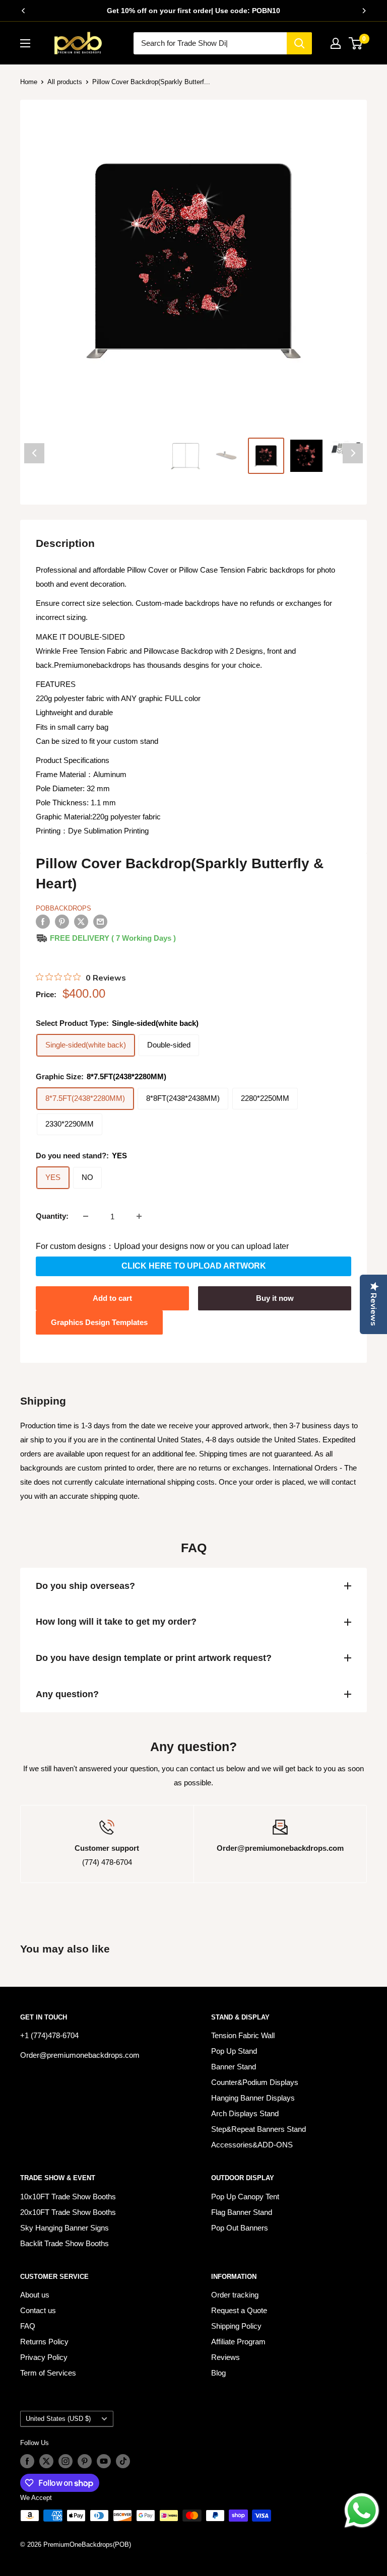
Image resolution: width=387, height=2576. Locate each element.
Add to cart (112, 1298)
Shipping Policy (236, 2326)
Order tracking (235, 2295)
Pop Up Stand (234, 2051)
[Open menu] (25, 43)
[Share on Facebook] (43, 921)
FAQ (28, 2326)
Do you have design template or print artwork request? (154, 1658)
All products (65, 82)
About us (35, 2295)
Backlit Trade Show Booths (64, 2243)
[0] (356, 43)
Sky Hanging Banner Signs (64, 2228)
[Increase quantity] (139, 1216)
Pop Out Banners (240, 2228)
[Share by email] (100, 921)
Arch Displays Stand (245, 2113)
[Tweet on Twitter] (81, 921)
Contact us (38, 2310)
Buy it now (275, 1298)
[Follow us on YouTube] (104, 2461)
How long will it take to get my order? (116, 1622)
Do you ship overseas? (85, 1586)
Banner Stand (234, 2067)
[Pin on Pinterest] (62, 921)
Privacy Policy (44, 2357)
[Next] (364, 11)
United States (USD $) (58, 2419)
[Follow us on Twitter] (46, 2461)
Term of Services (48, 2373)
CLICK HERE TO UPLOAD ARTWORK (194, 1266)
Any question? (67, 1694)
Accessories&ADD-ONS (252, 2145)
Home (29, 82)
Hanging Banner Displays (253, 2098)
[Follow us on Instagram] (66, 2461)
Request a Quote (239, 2310)
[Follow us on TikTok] (123, 2461)
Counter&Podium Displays (255, 2082)
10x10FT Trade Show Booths (68, 2197)
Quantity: (52, 1216)
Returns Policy (44, 2342)
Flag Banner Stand (242, 2212)
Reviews (225, 2357)
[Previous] (23, 11)
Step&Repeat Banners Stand (259, 2129)
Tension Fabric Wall (243, 2035)
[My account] (336, 43)
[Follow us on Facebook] (27, 2461)
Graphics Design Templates (99, 1322)
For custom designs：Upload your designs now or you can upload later (162, 1246)
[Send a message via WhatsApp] (362, 2511)
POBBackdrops (63, 908)
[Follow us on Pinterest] (85, 2461)
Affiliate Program (238, 2342)
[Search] (299, 43)
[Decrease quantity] (86, 1216)
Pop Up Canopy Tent (245, 2197)
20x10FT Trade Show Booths (68, 2212)
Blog (218, 2373)
